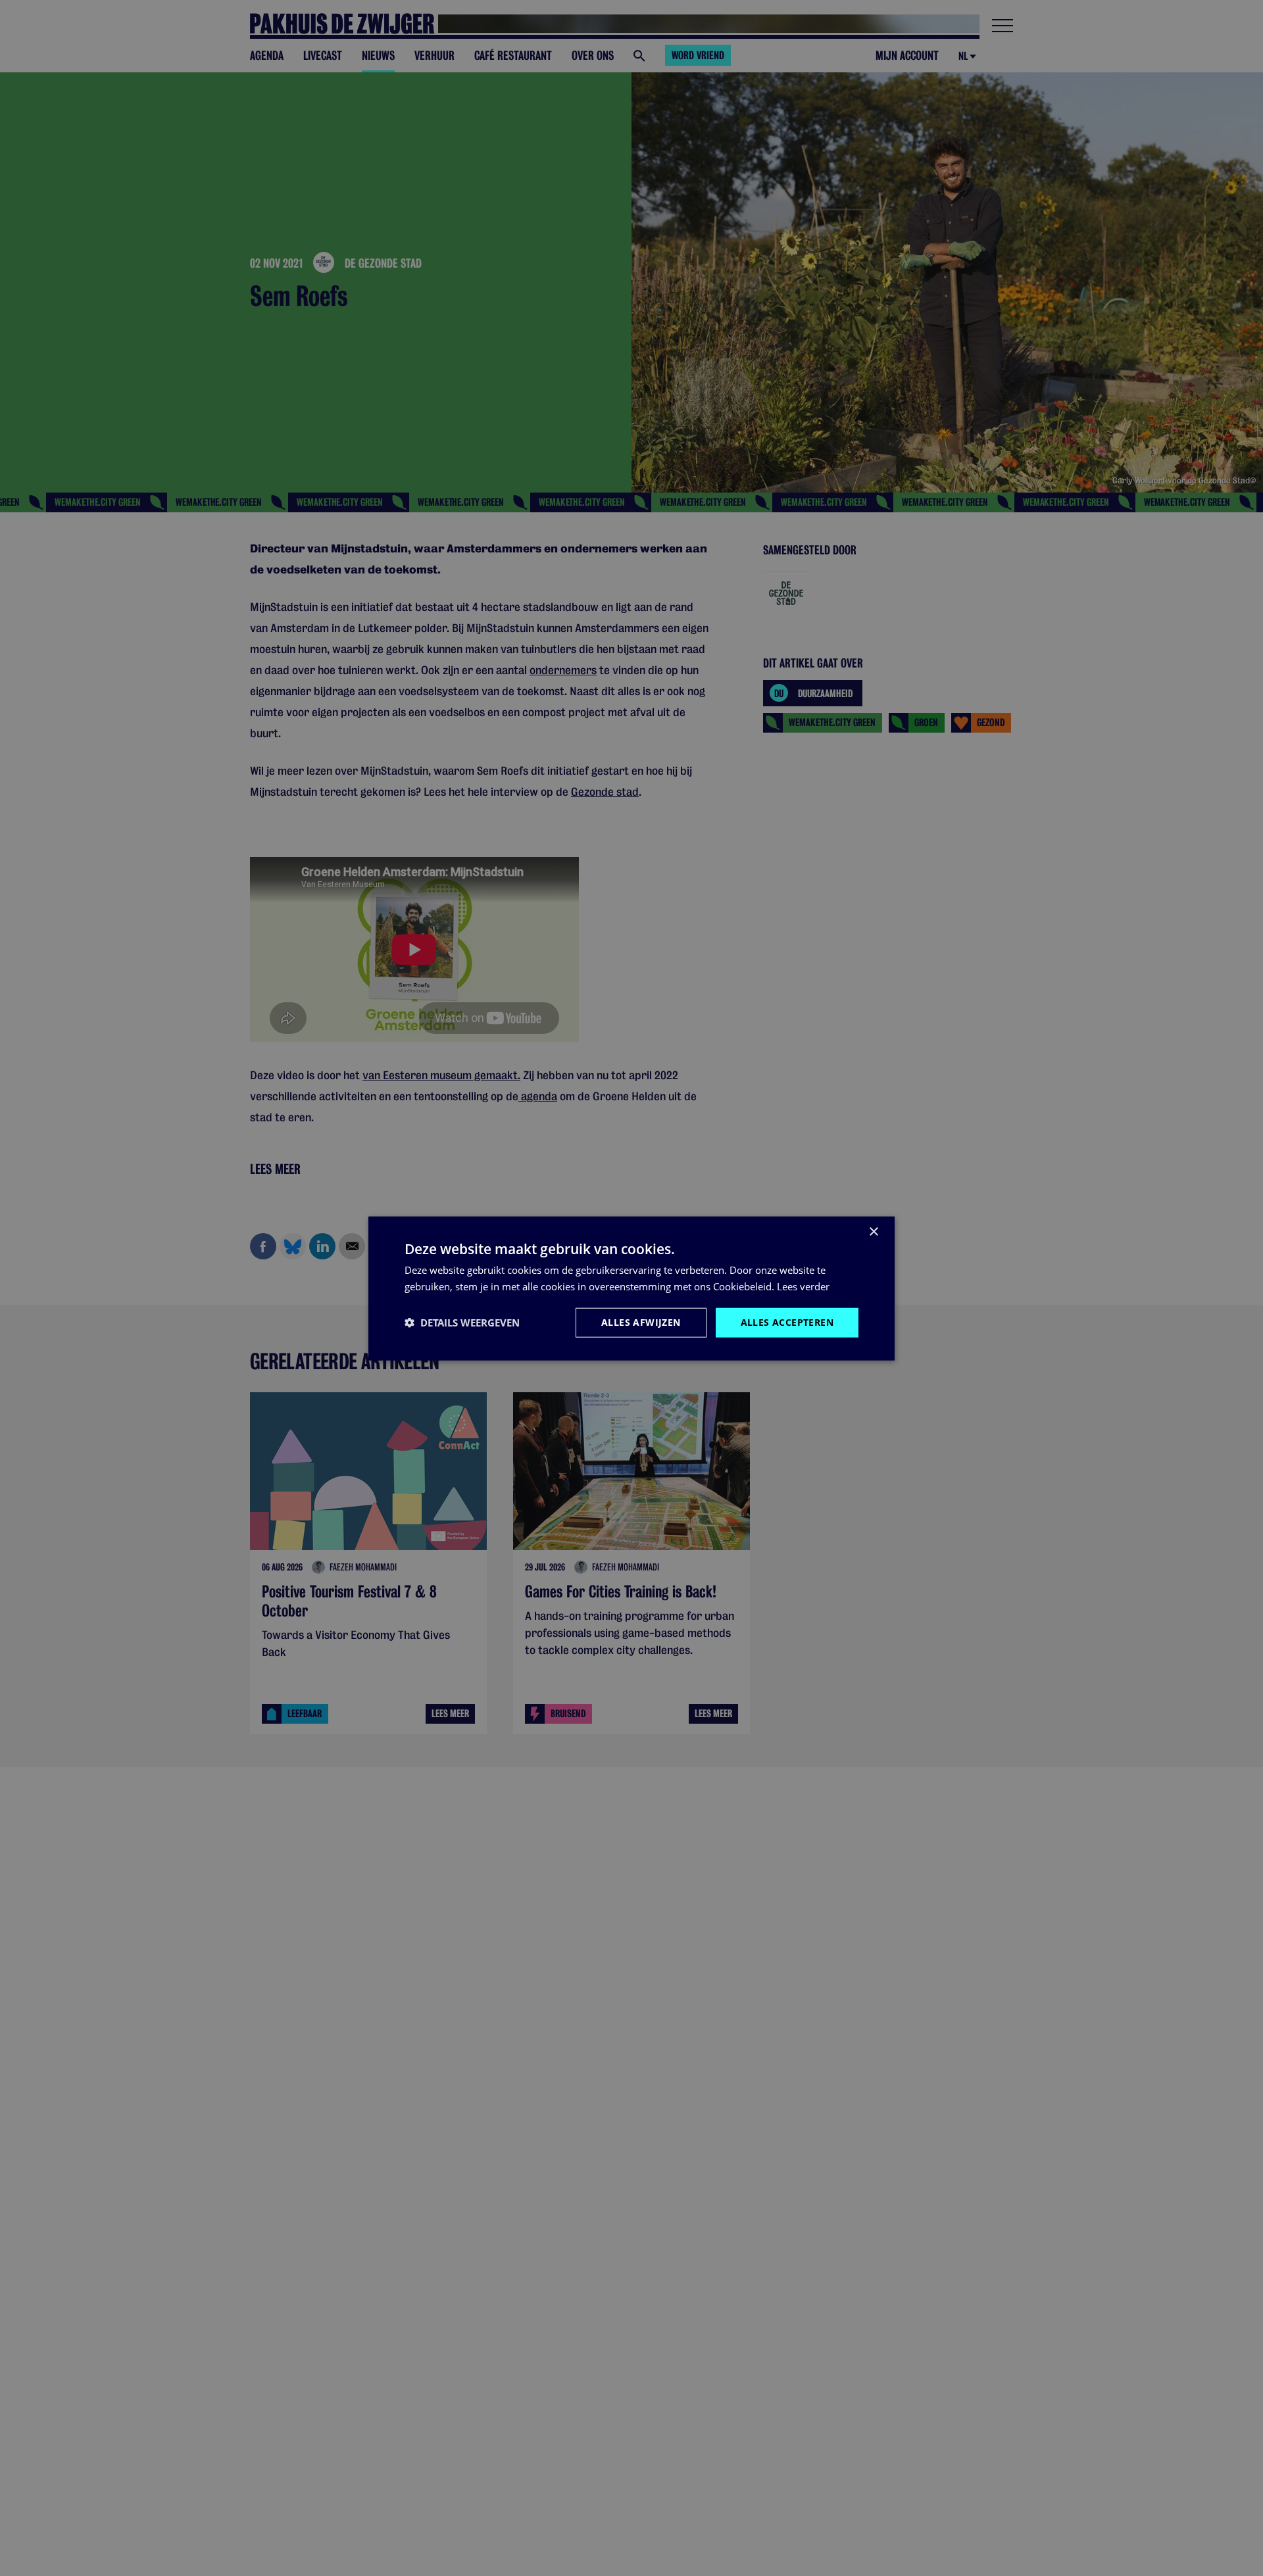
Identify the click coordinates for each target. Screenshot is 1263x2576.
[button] (462, 1322)
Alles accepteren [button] (787, 1322)
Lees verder (803, 1286)
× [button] (873, 1231)
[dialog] (631, 1288)
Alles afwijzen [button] (641, 1322)
